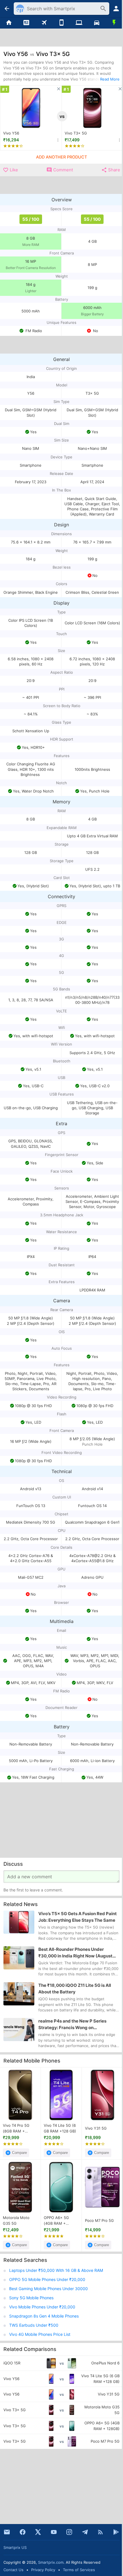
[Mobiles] (61, 23)
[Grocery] (114, 23)
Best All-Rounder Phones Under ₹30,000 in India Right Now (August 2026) (75, 1953)
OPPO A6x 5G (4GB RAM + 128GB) (56, 2221)
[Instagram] (69, 2532)
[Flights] (44, 23)
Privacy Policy (43, 2570)
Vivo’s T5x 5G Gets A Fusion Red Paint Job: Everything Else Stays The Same (78, 1917)
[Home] (9, 23)
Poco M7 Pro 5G (99, 2220)
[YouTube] (54, 2532)
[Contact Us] (7, 2532)
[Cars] (97, 23)
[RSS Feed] (100, 2532)
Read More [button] (110, 79)
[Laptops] (79, 23)
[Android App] (116, 2532)
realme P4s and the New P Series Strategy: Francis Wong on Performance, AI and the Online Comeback (72, 2025)
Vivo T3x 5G (76, 133)
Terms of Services (79, 2570)
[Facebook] (23, 2532)
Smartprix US (15, 2547)
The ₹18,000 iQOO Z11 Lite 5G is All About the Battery (75, 1989)
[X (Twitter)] (38, 2532)
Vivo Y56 (11, 133)
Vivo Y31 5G (96, 2128)
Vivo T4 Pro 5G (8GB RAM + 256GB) (16, 2128)
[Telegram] (85, 2532)
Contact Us (13, 2570)
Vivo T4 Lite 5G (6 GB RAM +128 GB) (60, 2128)
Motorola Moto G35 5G (16, 2220)
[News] (26, 23)
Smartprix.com (51, 2562)
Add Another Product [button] (61, 157)
